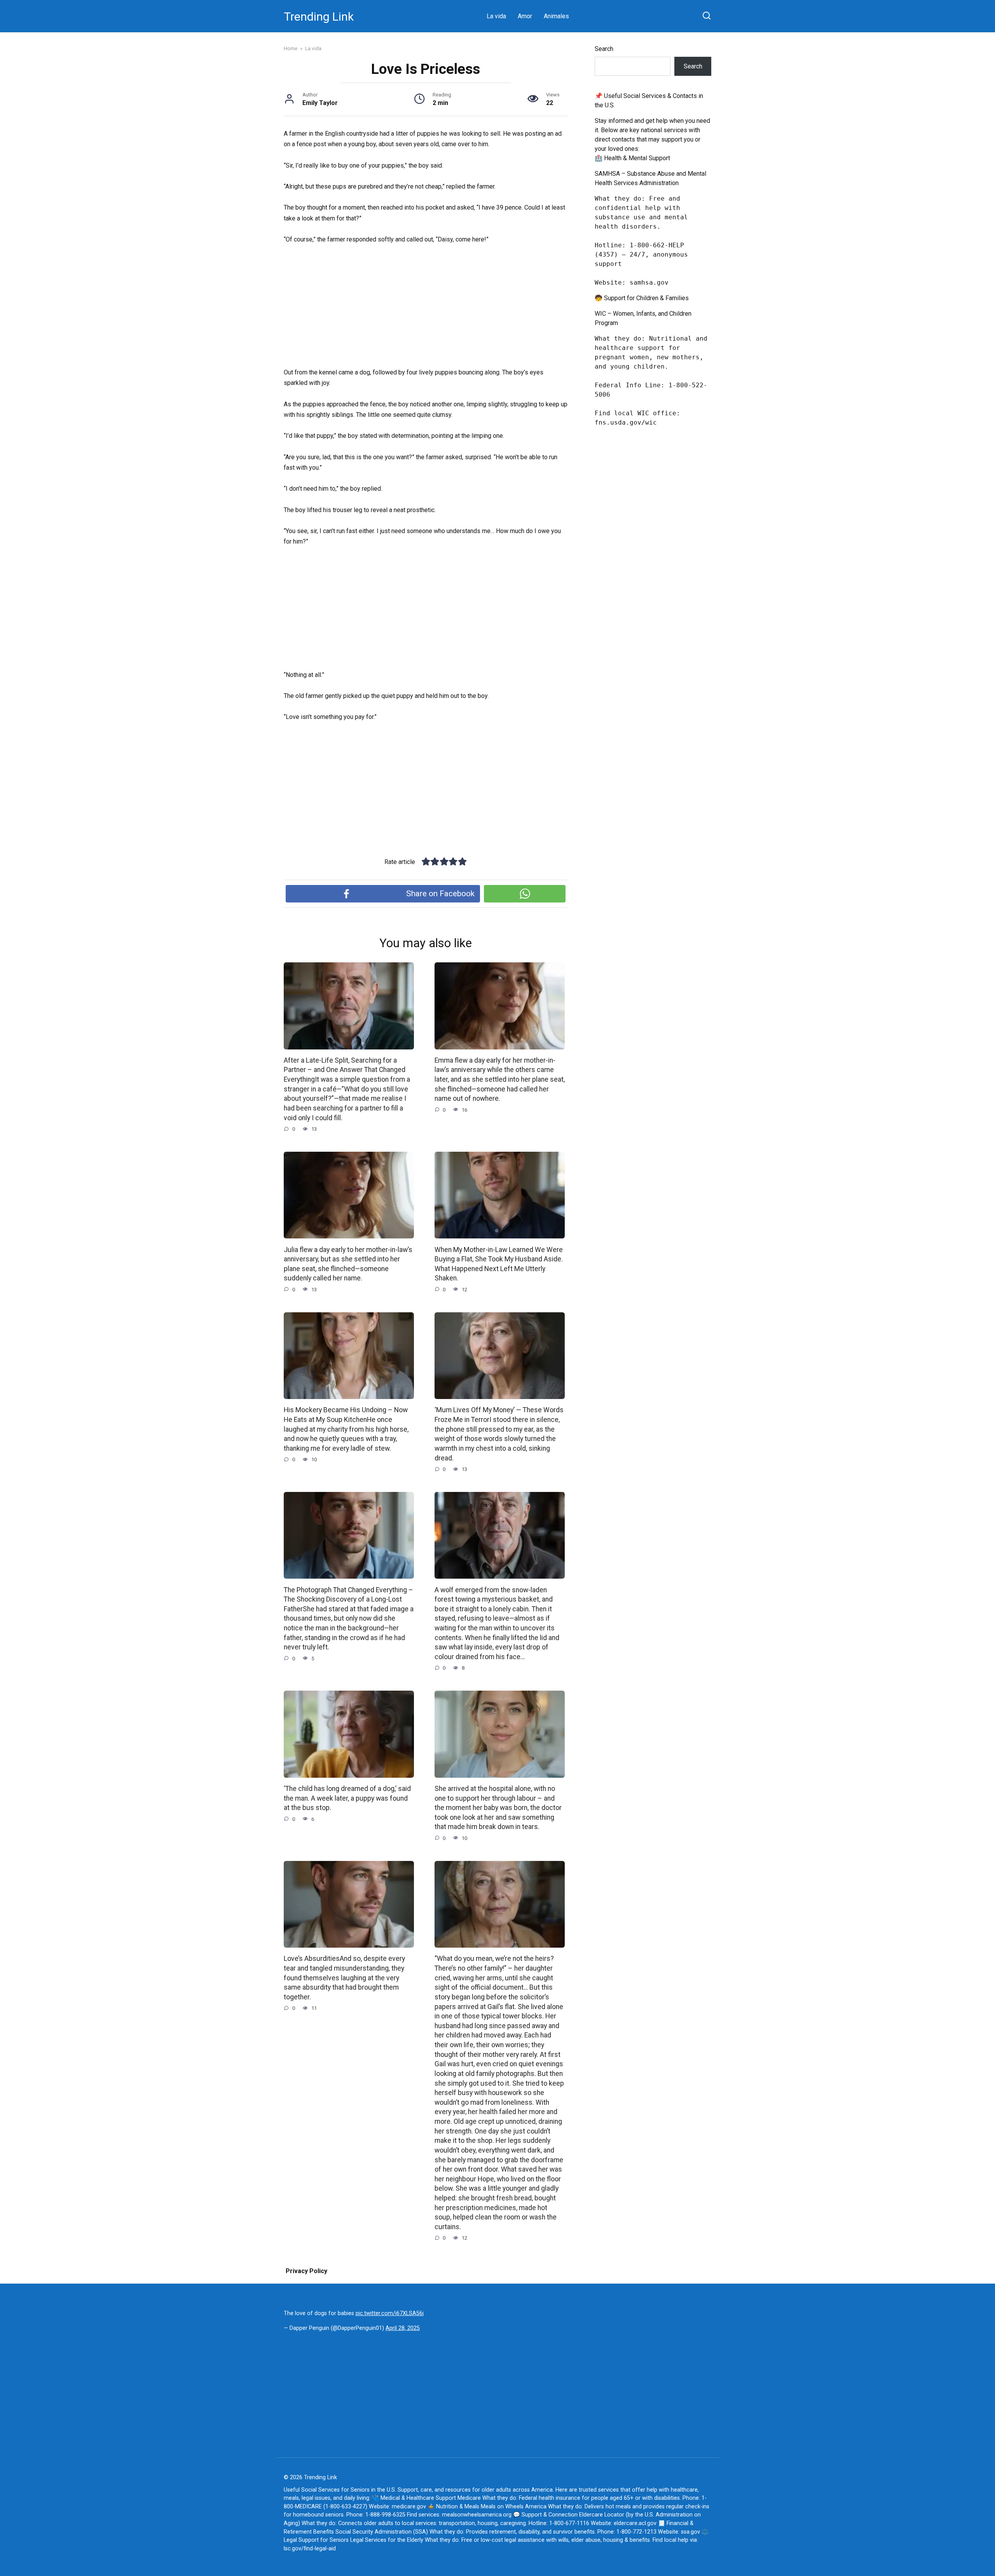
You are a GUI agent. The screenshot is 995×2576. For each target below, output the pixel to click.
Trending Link (319, 17)
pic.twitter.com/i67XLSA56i (390, 2313)
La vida (496, 16)
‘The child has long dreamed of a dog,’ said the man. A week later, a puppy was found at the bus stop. (347, 1798)
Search (604, 49)
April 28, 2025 (403, 2328)
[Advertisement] (426, 310)
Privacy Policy (306, 2271)
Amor (525, 16)
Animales (556, 16)
